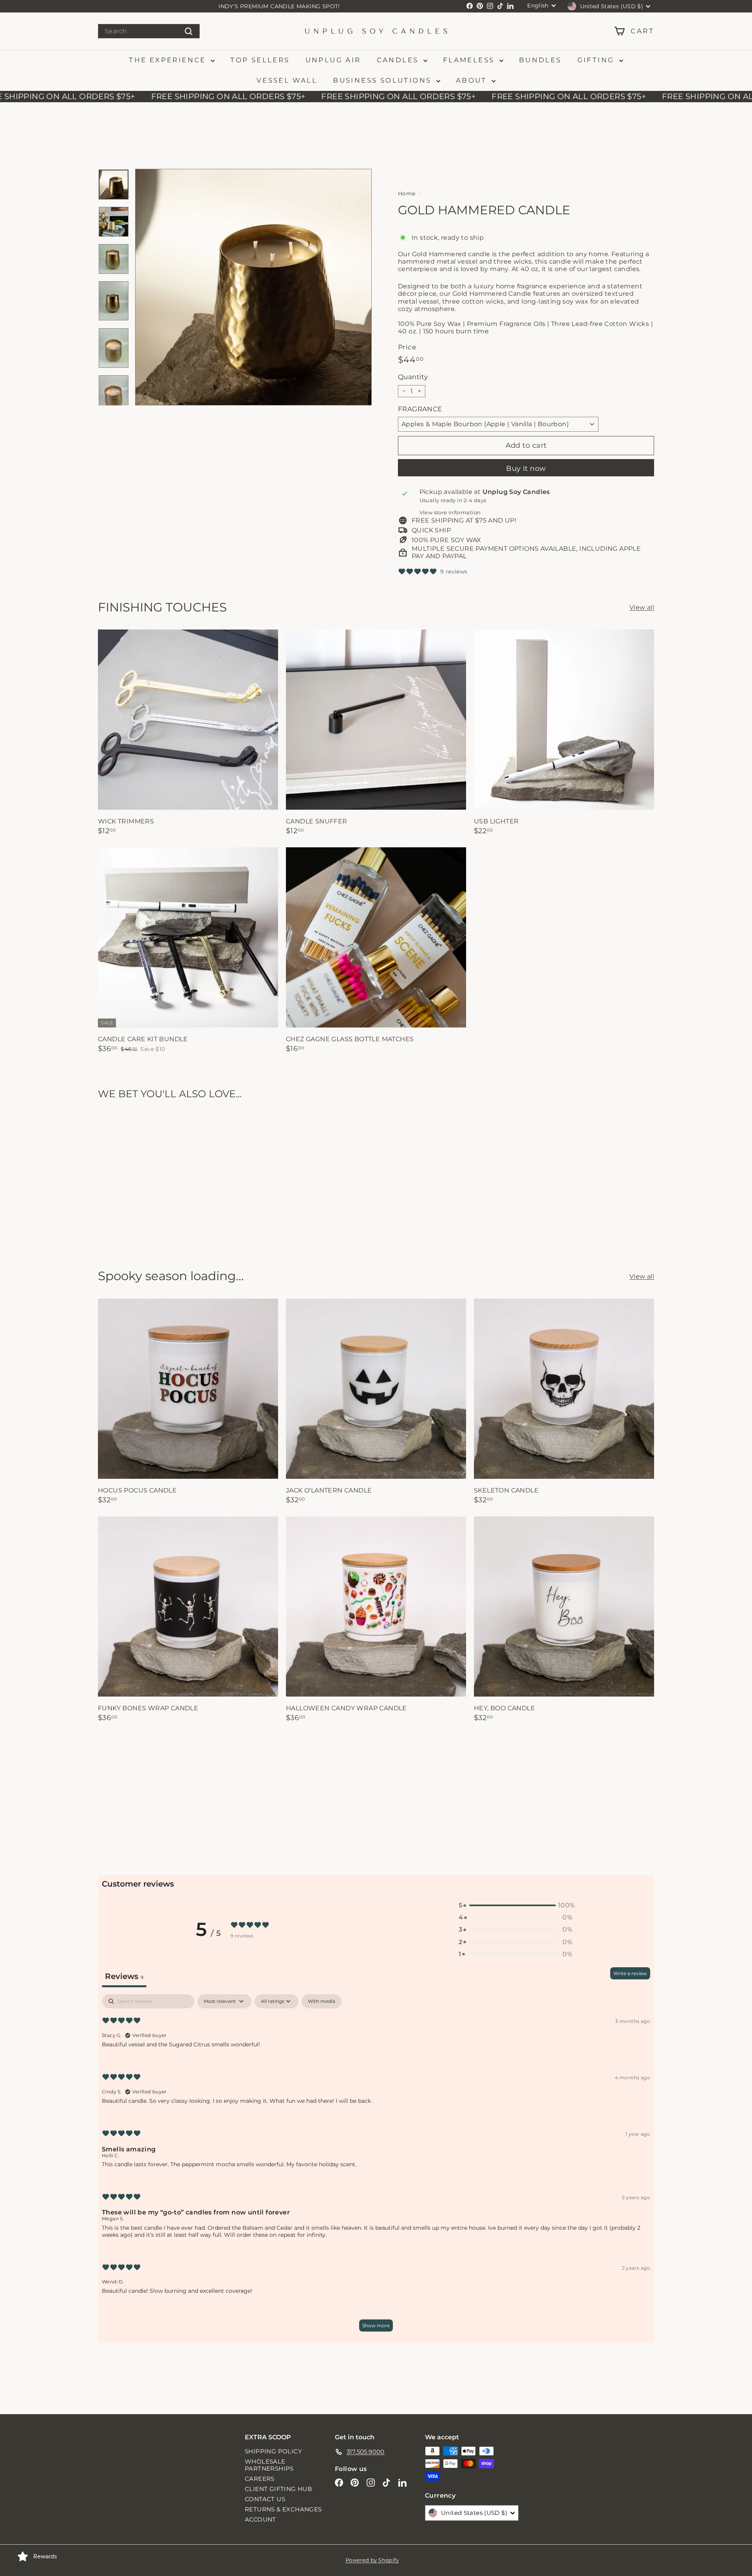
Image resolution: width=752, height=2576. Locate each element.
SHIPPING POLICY (273, 2451)
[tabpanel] (376, 2167)
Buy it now (526, 469)
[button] (515, 1905)
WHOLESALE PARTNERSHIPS (269, 2465)
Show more (376, 2325)
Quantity (413, 377)
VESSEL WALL (287, 80)
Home (407, 194)
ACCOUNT (260, 2519)
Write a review (630, 1973)
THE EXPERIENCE (169, 60)
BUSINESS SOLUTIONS (384, 80)
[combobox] (149, 31)
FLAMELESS (470, 60)
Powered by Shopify (372, 2560)
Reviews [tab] (124, 1976)
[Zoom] (253, 287)
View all (642, 607)
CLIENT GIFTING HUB (278, 2489)
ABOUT (473, 80)
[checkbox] (322, 2001)
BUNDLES (540, 60)
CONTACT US (265, 2499)
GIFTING (597, 60)
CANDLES (399, 60)
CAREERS (260, 2479)
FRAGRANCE (420, 409)
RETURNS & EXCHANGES (283, 2509)
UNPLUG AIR (333, 60)
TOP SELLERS (260, 60)
